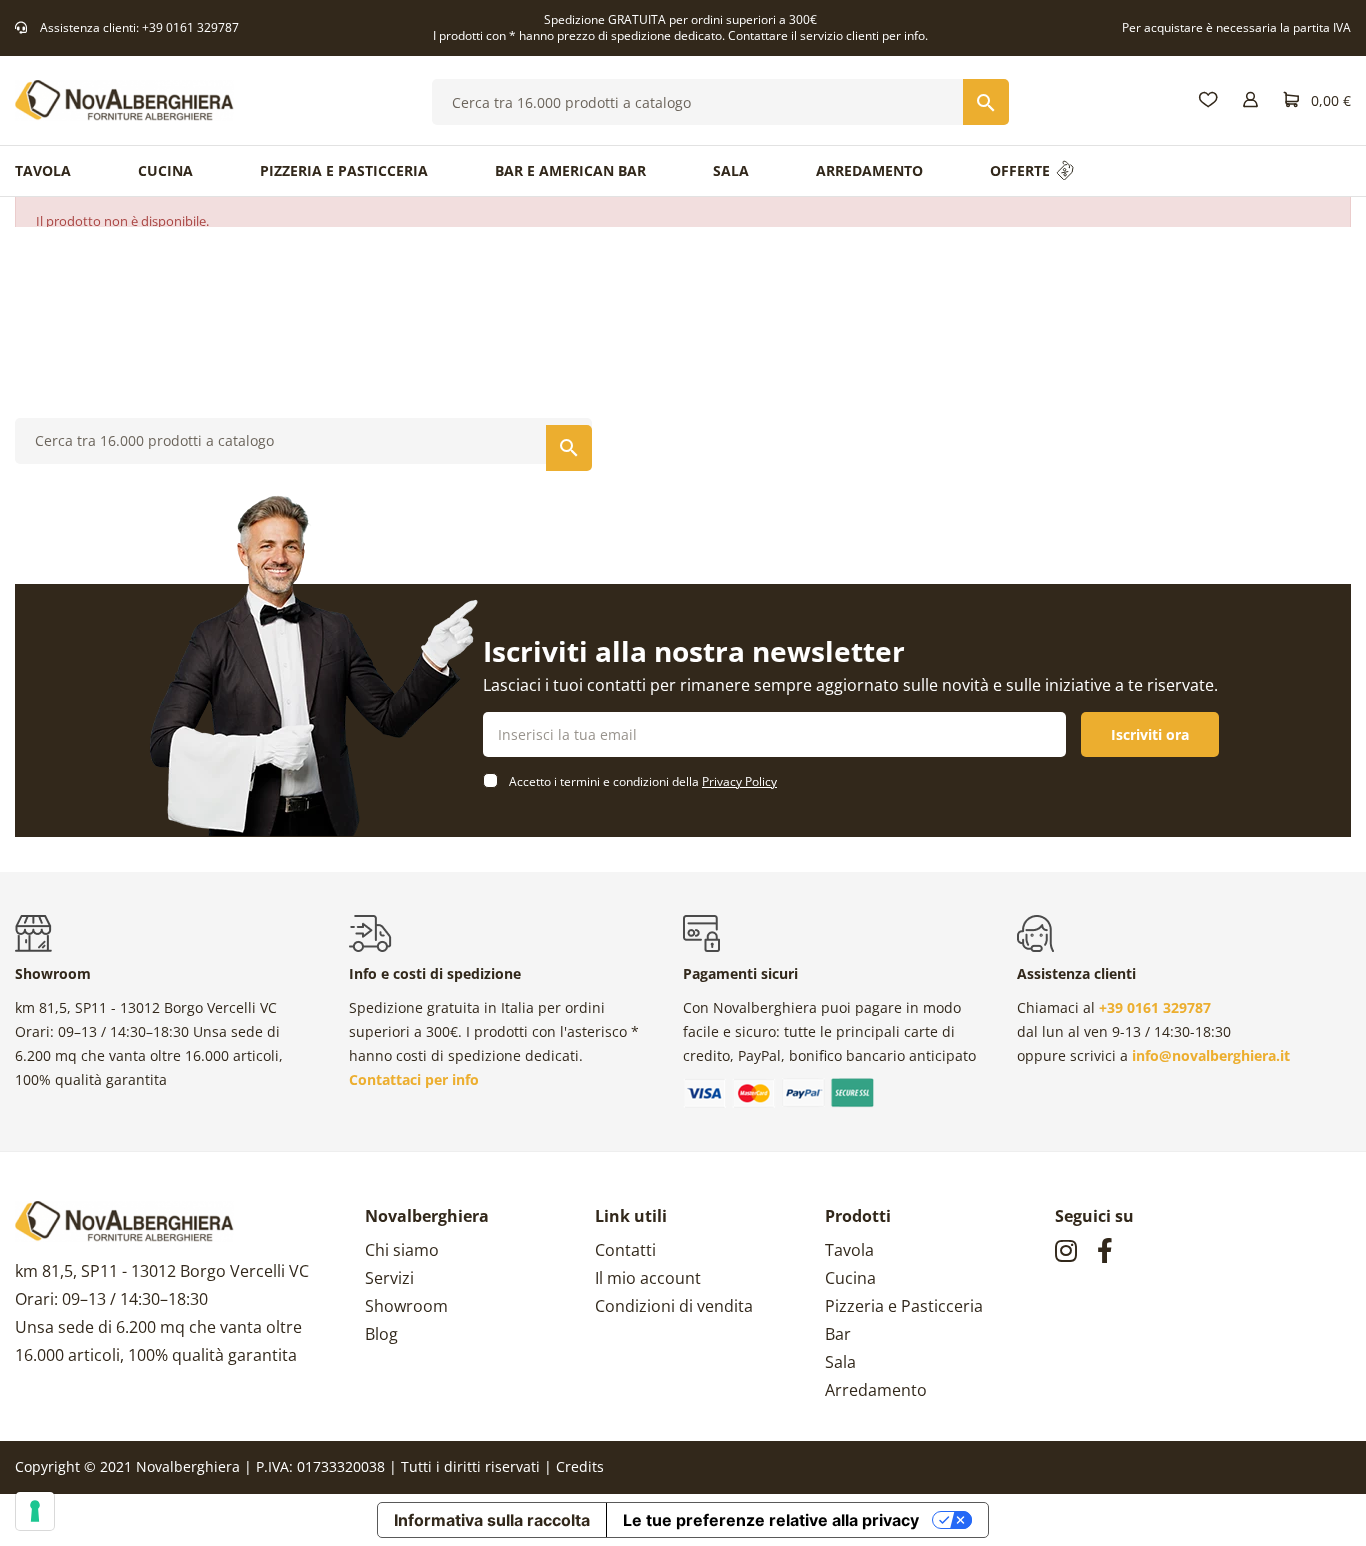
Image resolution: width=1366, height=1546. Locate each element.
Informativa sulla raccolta (492, 1520)
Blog (381, 1334)
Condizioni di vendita (674, 1306)
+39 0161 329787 (190, 27)
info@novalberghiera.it (1211, 1055)
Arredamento (876, 1390)
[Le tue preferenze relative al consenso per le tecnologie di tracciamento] (35, 1511)
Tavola (849, 1250)
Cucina (850, 1278)
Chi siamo (402, 1250)
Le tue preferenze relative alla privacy (771, 1520)
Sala (840, 1362)
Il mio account (648, 1278)
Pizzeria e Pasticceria (904, 1306)
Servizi (389, 1278)
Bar (838, 1334)
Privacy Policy (739, 781)
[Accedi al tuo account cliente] (1250, 100)
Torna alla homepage (683, 378)
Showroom (406, 1306)
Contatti (625, 1250)
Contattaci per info (414, 1079)
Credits (580, 1466)
